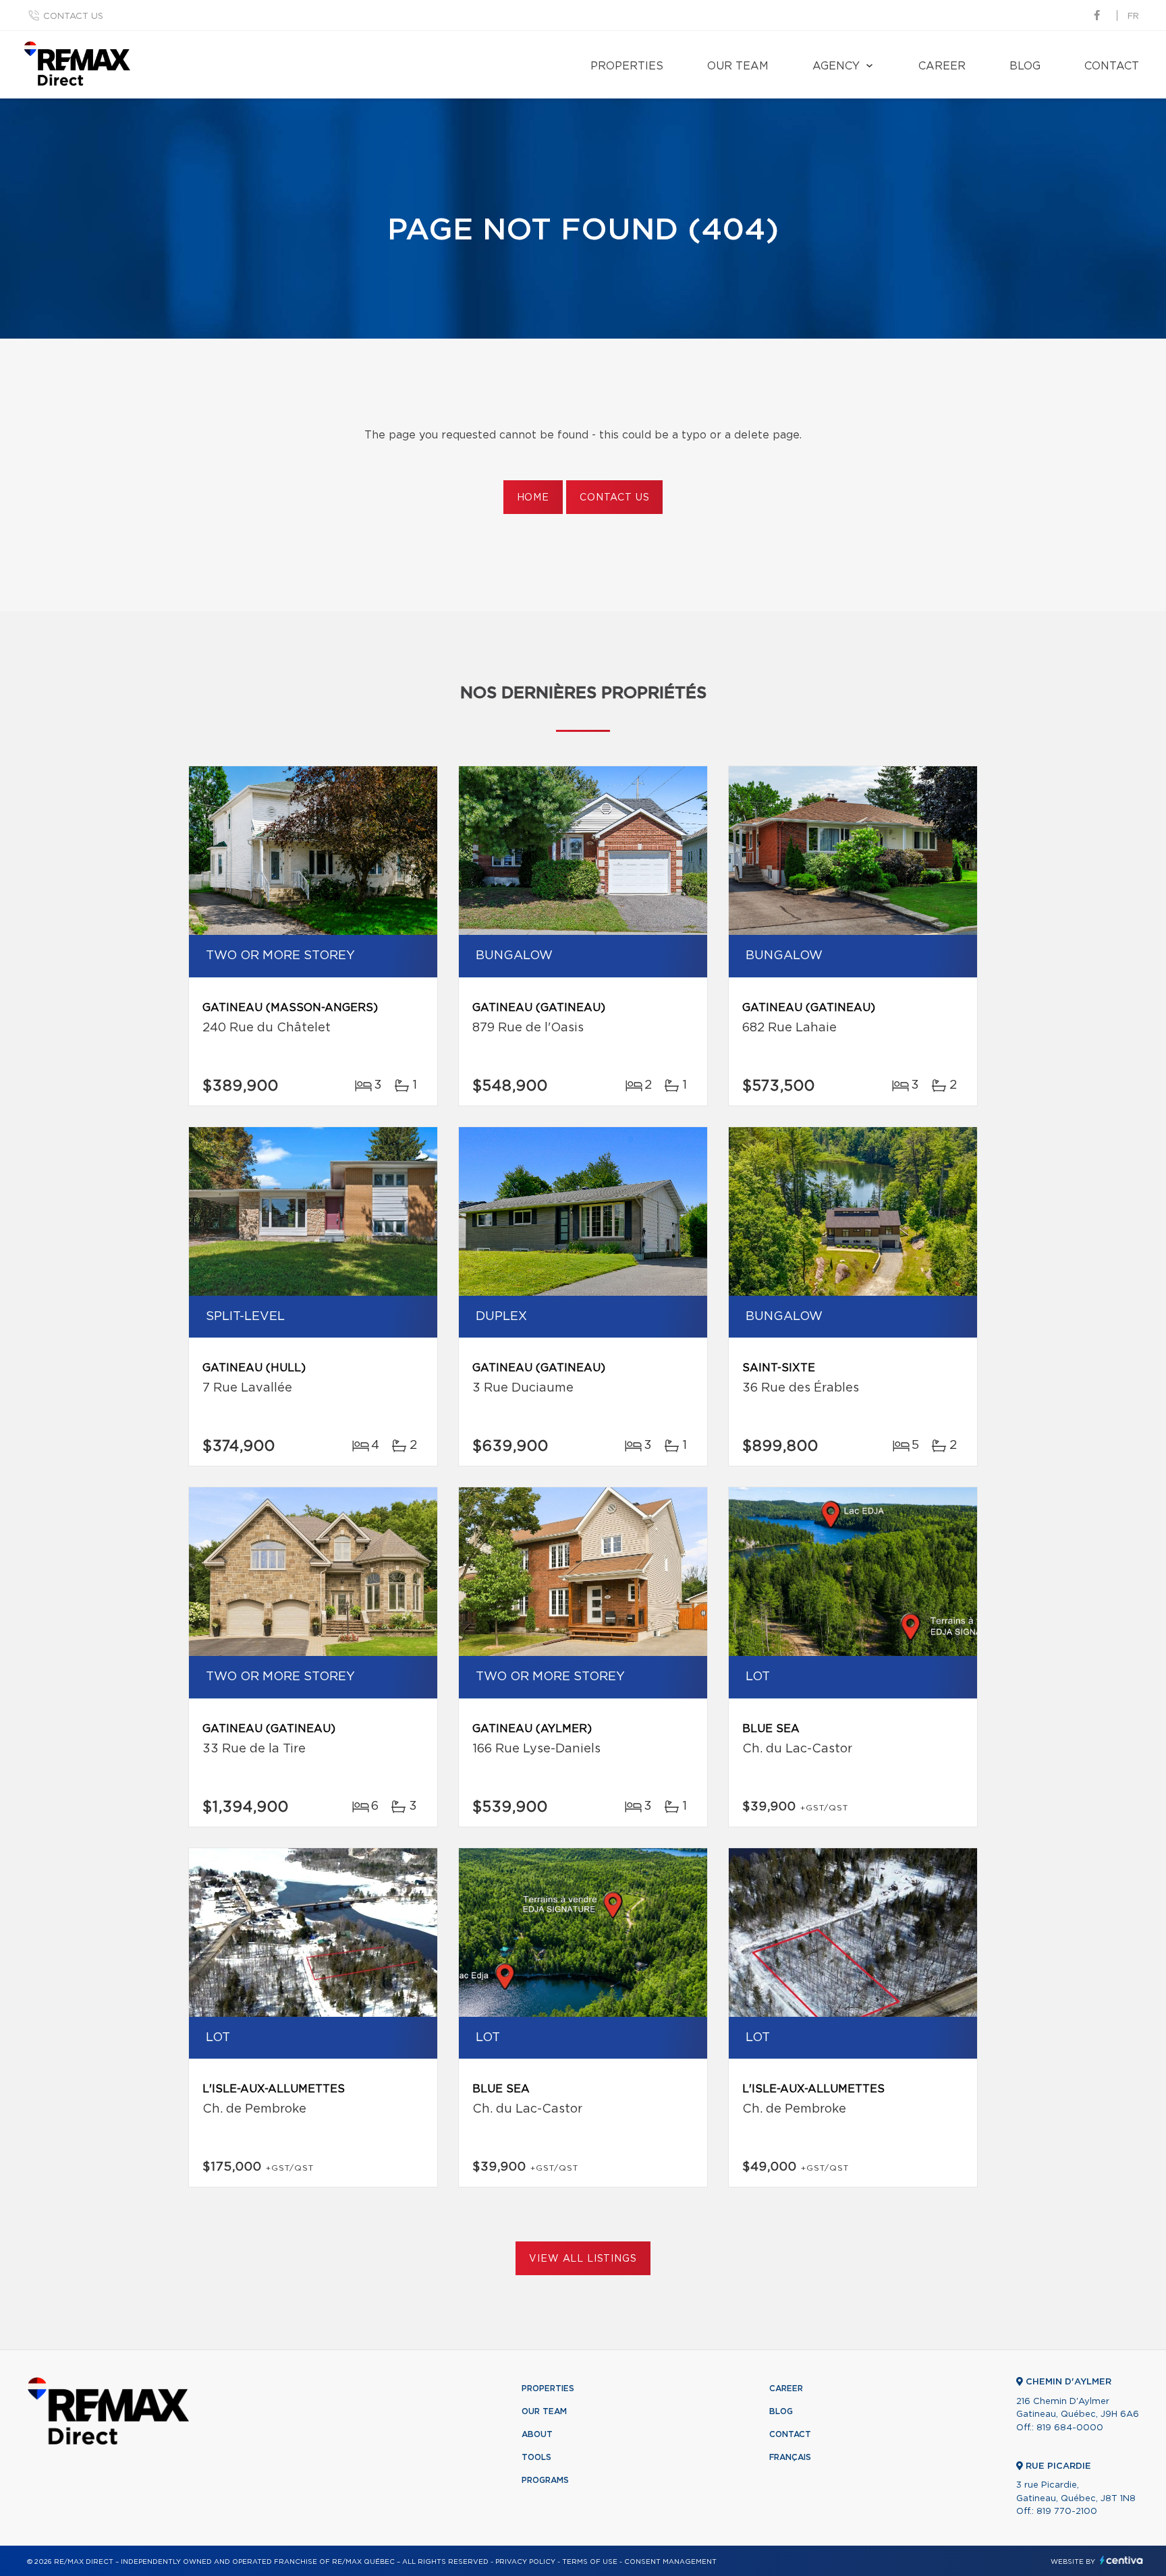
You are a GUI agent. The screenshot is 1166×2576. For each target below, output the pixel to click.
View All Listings (583, 2259)
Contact (1112, 66)
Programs (545, 2480)
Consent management (670, 2562)
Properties (627, 66)
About (537, 2434)
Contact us (73, 17)
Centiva (1121, 2560)
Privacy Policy (525, 2562)
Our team (738, 66)
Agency (836, 66)
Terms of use (590, 2562)
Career (942, 66)
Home (533, 498)
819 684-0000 (1070, 2428)
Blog (1025, 66)
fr (1133, 17)
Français (790, 2457)
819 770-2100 (1067, 2512)
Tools (536, 2457)
